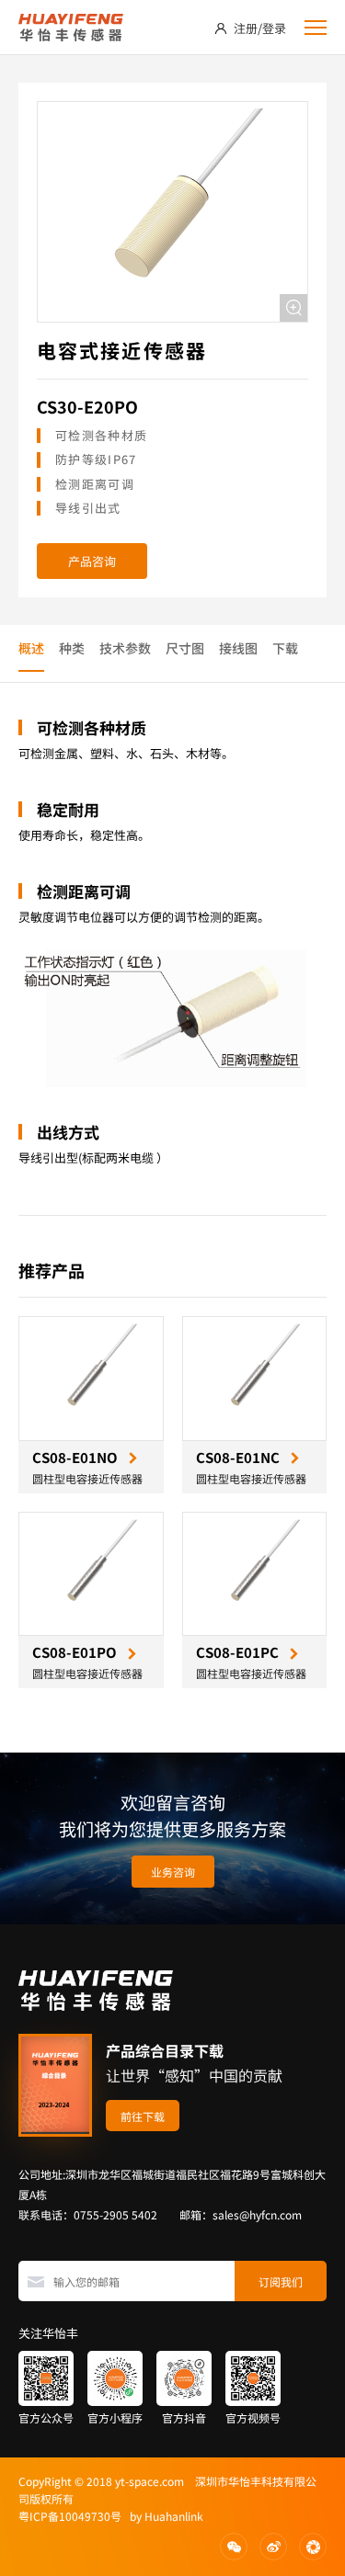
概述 (31, 648)
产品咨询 (92, 561)
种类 (72, 648)
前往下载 (143, 2116)
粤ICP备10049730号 (70, 2516)
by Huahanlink (162, 2516)
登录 (274, 28)
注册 (246, 28)
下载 (285, 648)
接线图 (238, 648)
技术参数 (125, 648)
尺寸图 (185, 648)
